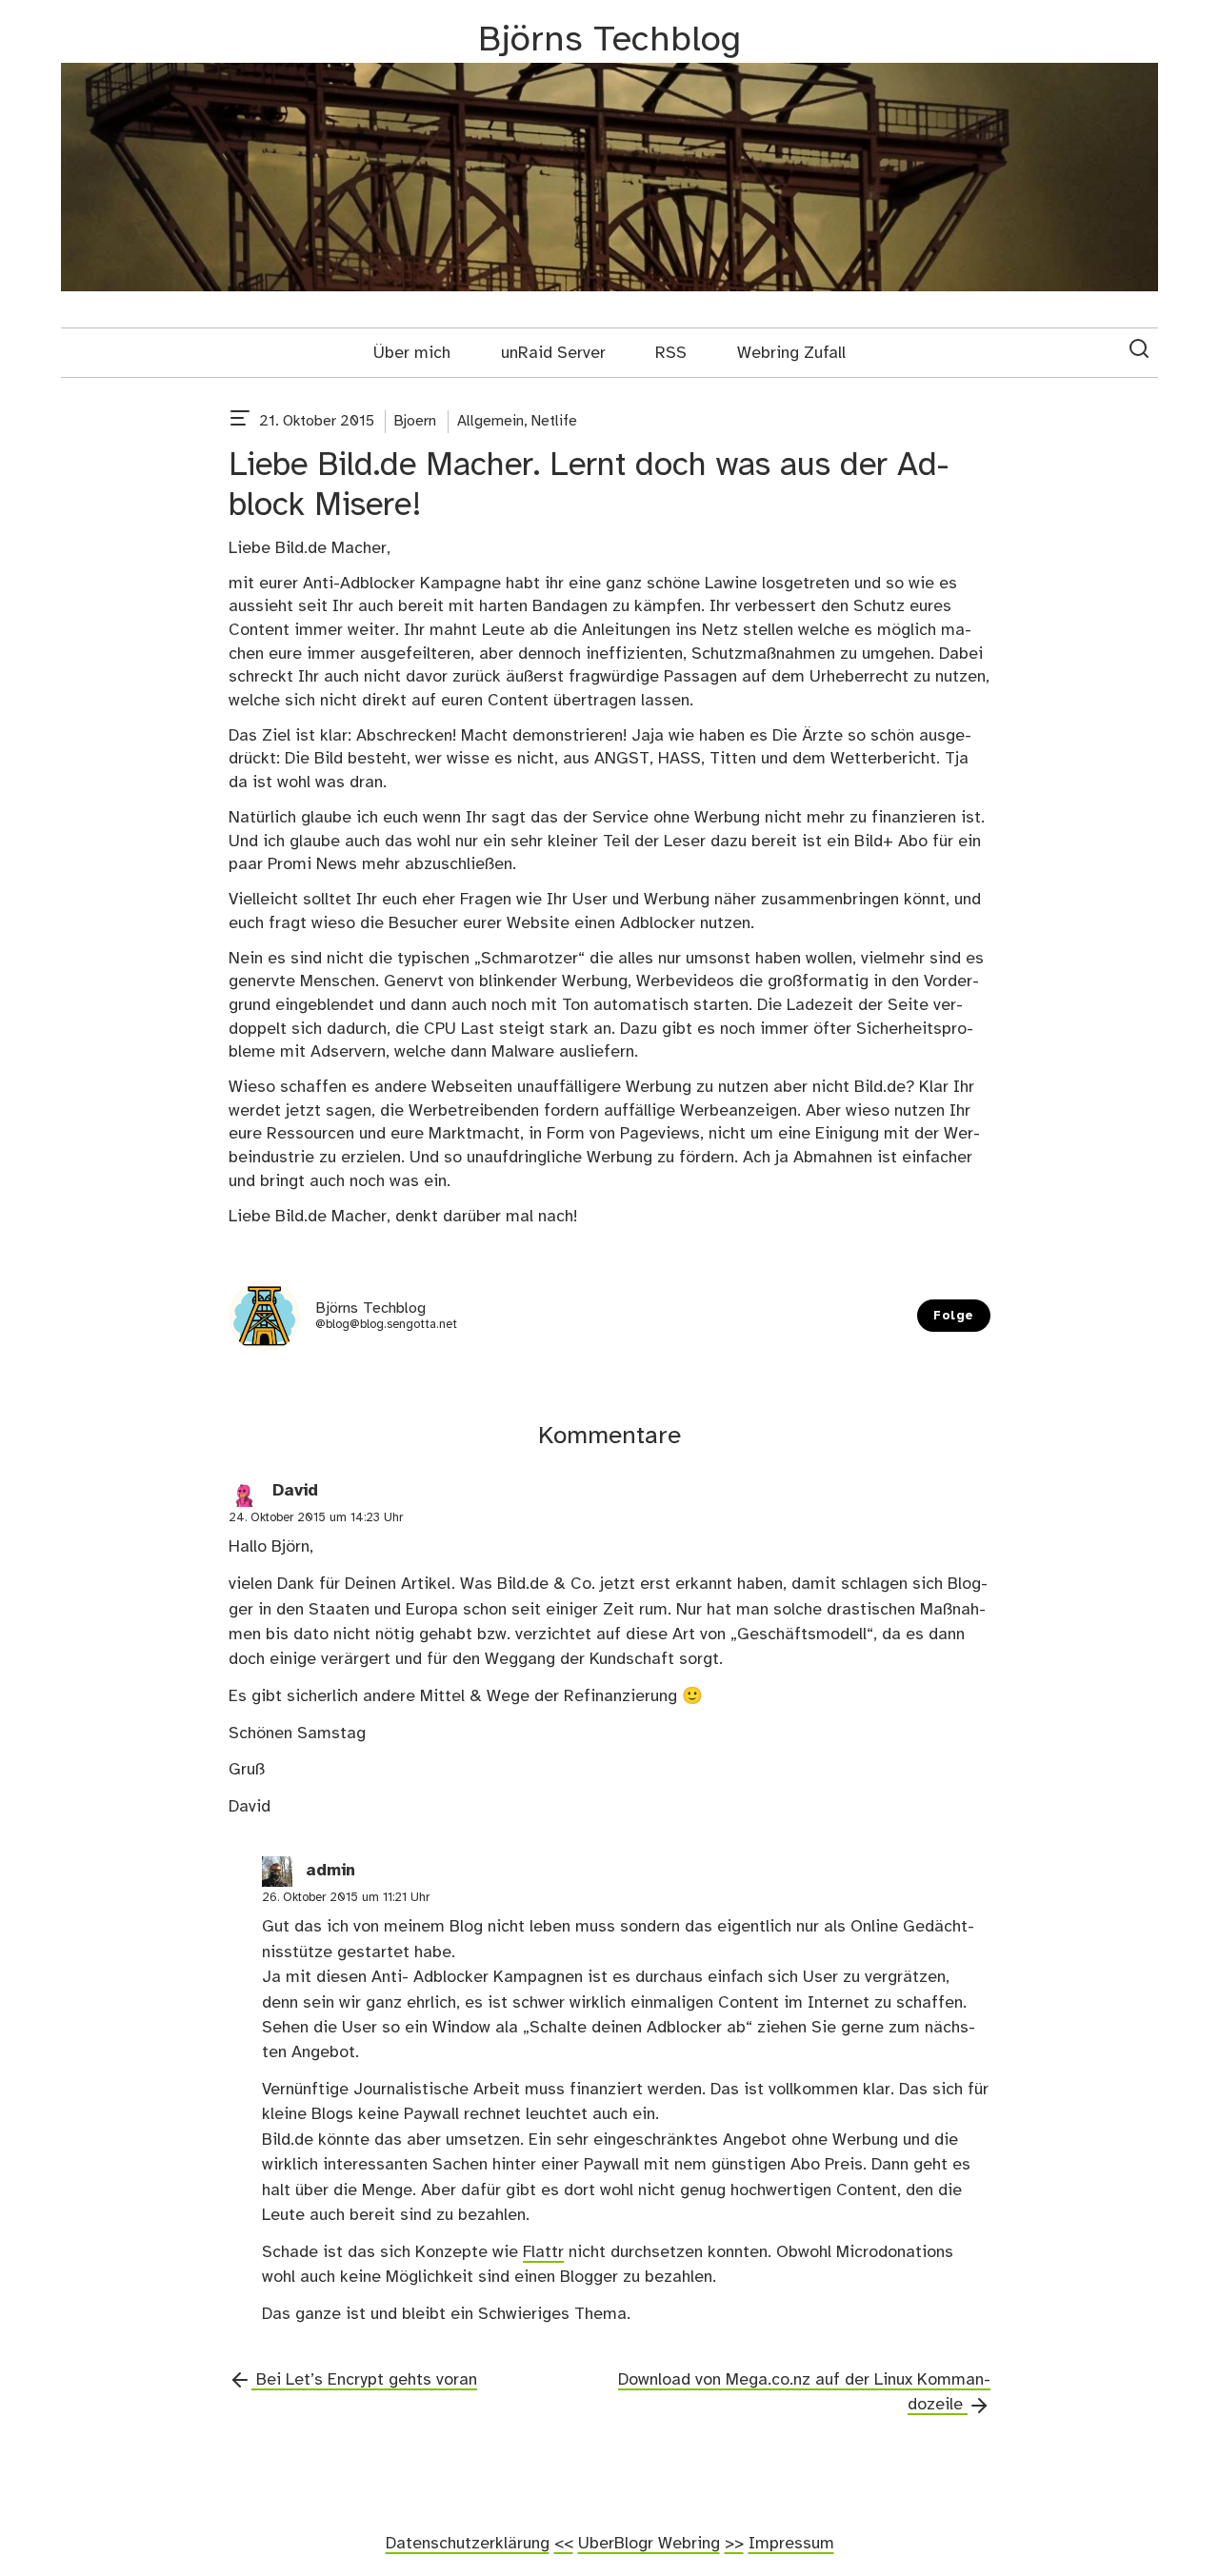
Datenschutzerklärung (468, 2544)
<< (564, 2544)
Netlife (554, 421)
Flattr (543, 2252)
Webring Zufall (791, 353)
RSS (671, 353)
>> (734, 2544)
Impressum (791, 2544)
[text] (240, 422)
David (295, 1492)
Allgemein (490, 421)
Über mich (412, 353)
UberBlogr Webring (649, 2544)
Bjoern (415, 421)
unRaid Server (553, 353)
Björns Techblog (609, 40)
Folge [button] (954, 1316)
